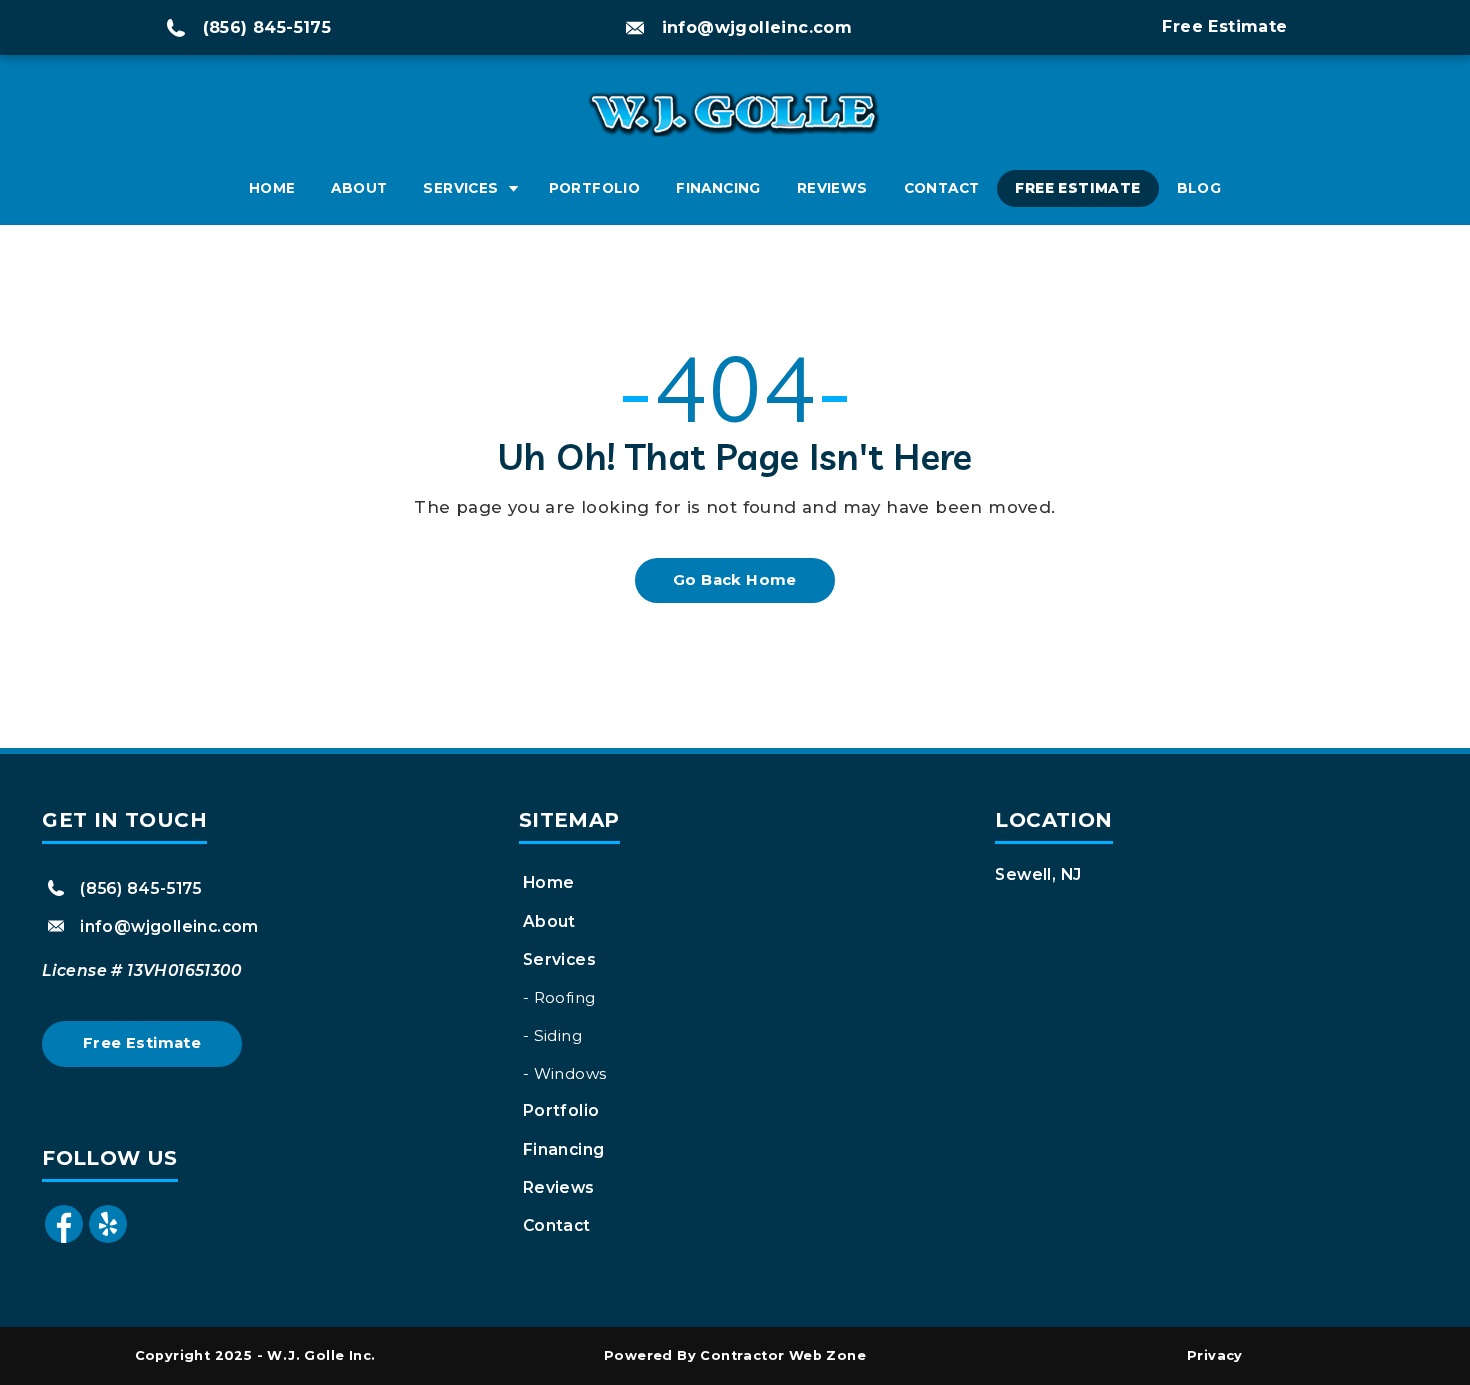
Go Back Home (735, 580)
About (359, 188)
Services (460, 188)
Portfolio (595, 188)
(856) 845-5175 (267, 27)
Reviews (832, 188)
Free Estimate (1077, 188)
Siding (558, 1035)
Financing (718, 188)
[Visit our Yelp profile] (108, 1240)
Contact (942, 188)
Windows (570, 1073)
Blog (1199, 188)
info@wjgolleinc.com (757, 27)
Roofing (565, 997)
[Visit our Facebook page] (64, 1240)
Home (272, 188)
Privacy (1215, 1355)
